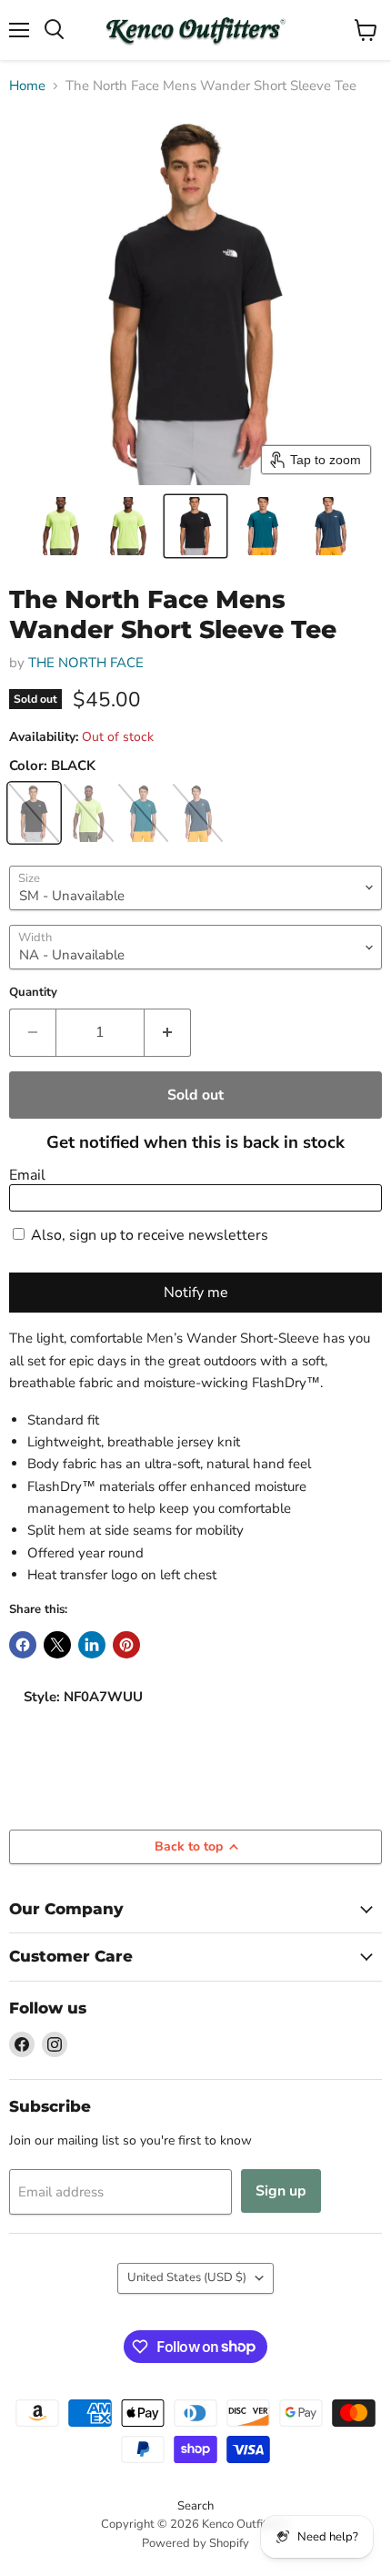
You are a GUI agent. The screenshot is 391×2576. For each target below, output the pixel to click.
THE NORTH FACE (86, 663)
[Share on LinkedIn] (92, 1645)
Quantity (33, 993)
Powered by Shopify (195, 2543)
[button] (61, 526)
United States (187, 2277)
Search (195, 2506)
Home (27, 86)
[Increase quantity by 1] (168, 1032)
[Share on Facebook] (23, 1645)
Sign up (281, 2191)
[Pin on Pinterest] (126, 1645)
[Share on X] (57, 1645)
